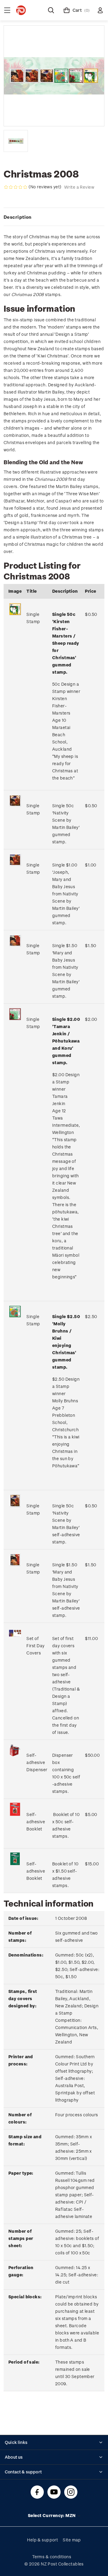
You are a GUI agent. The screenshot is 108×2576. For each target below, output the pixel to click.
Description (18, 217)
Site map (72, 2540)
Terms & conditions (52, 2557)
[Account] (100, 10)
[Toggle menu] (7, 10)
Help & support (42, 2540)
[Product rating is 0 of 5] (16, 187)
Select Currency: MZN (52, 2515)
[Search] (51, 10)
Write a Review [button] (79, 187)
